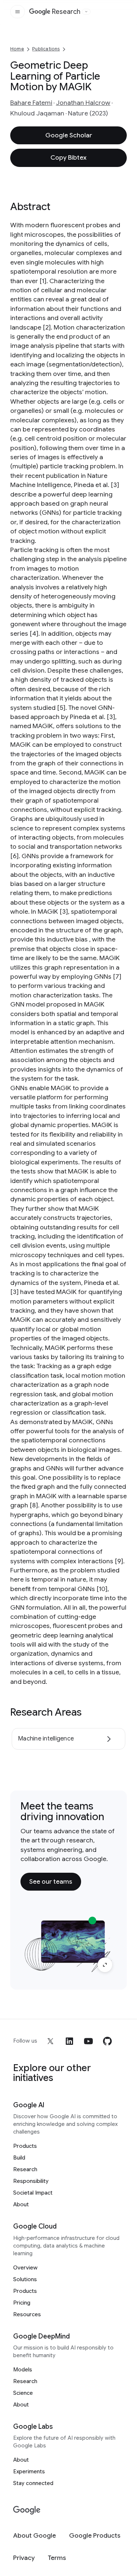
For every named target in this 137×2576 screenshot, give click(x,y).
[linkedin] (69, 2041)
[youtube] (88, 2041)
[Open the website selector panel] (86, 12)
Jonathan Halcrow (83, 103)
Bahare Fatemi (31, 103)
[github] (107, 2041)
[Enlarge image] (105, 1965)
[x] (50, 2041)
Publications (46, 49)
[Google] (27, 2510)
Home (17, 49)
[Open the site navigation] (18, 12)
